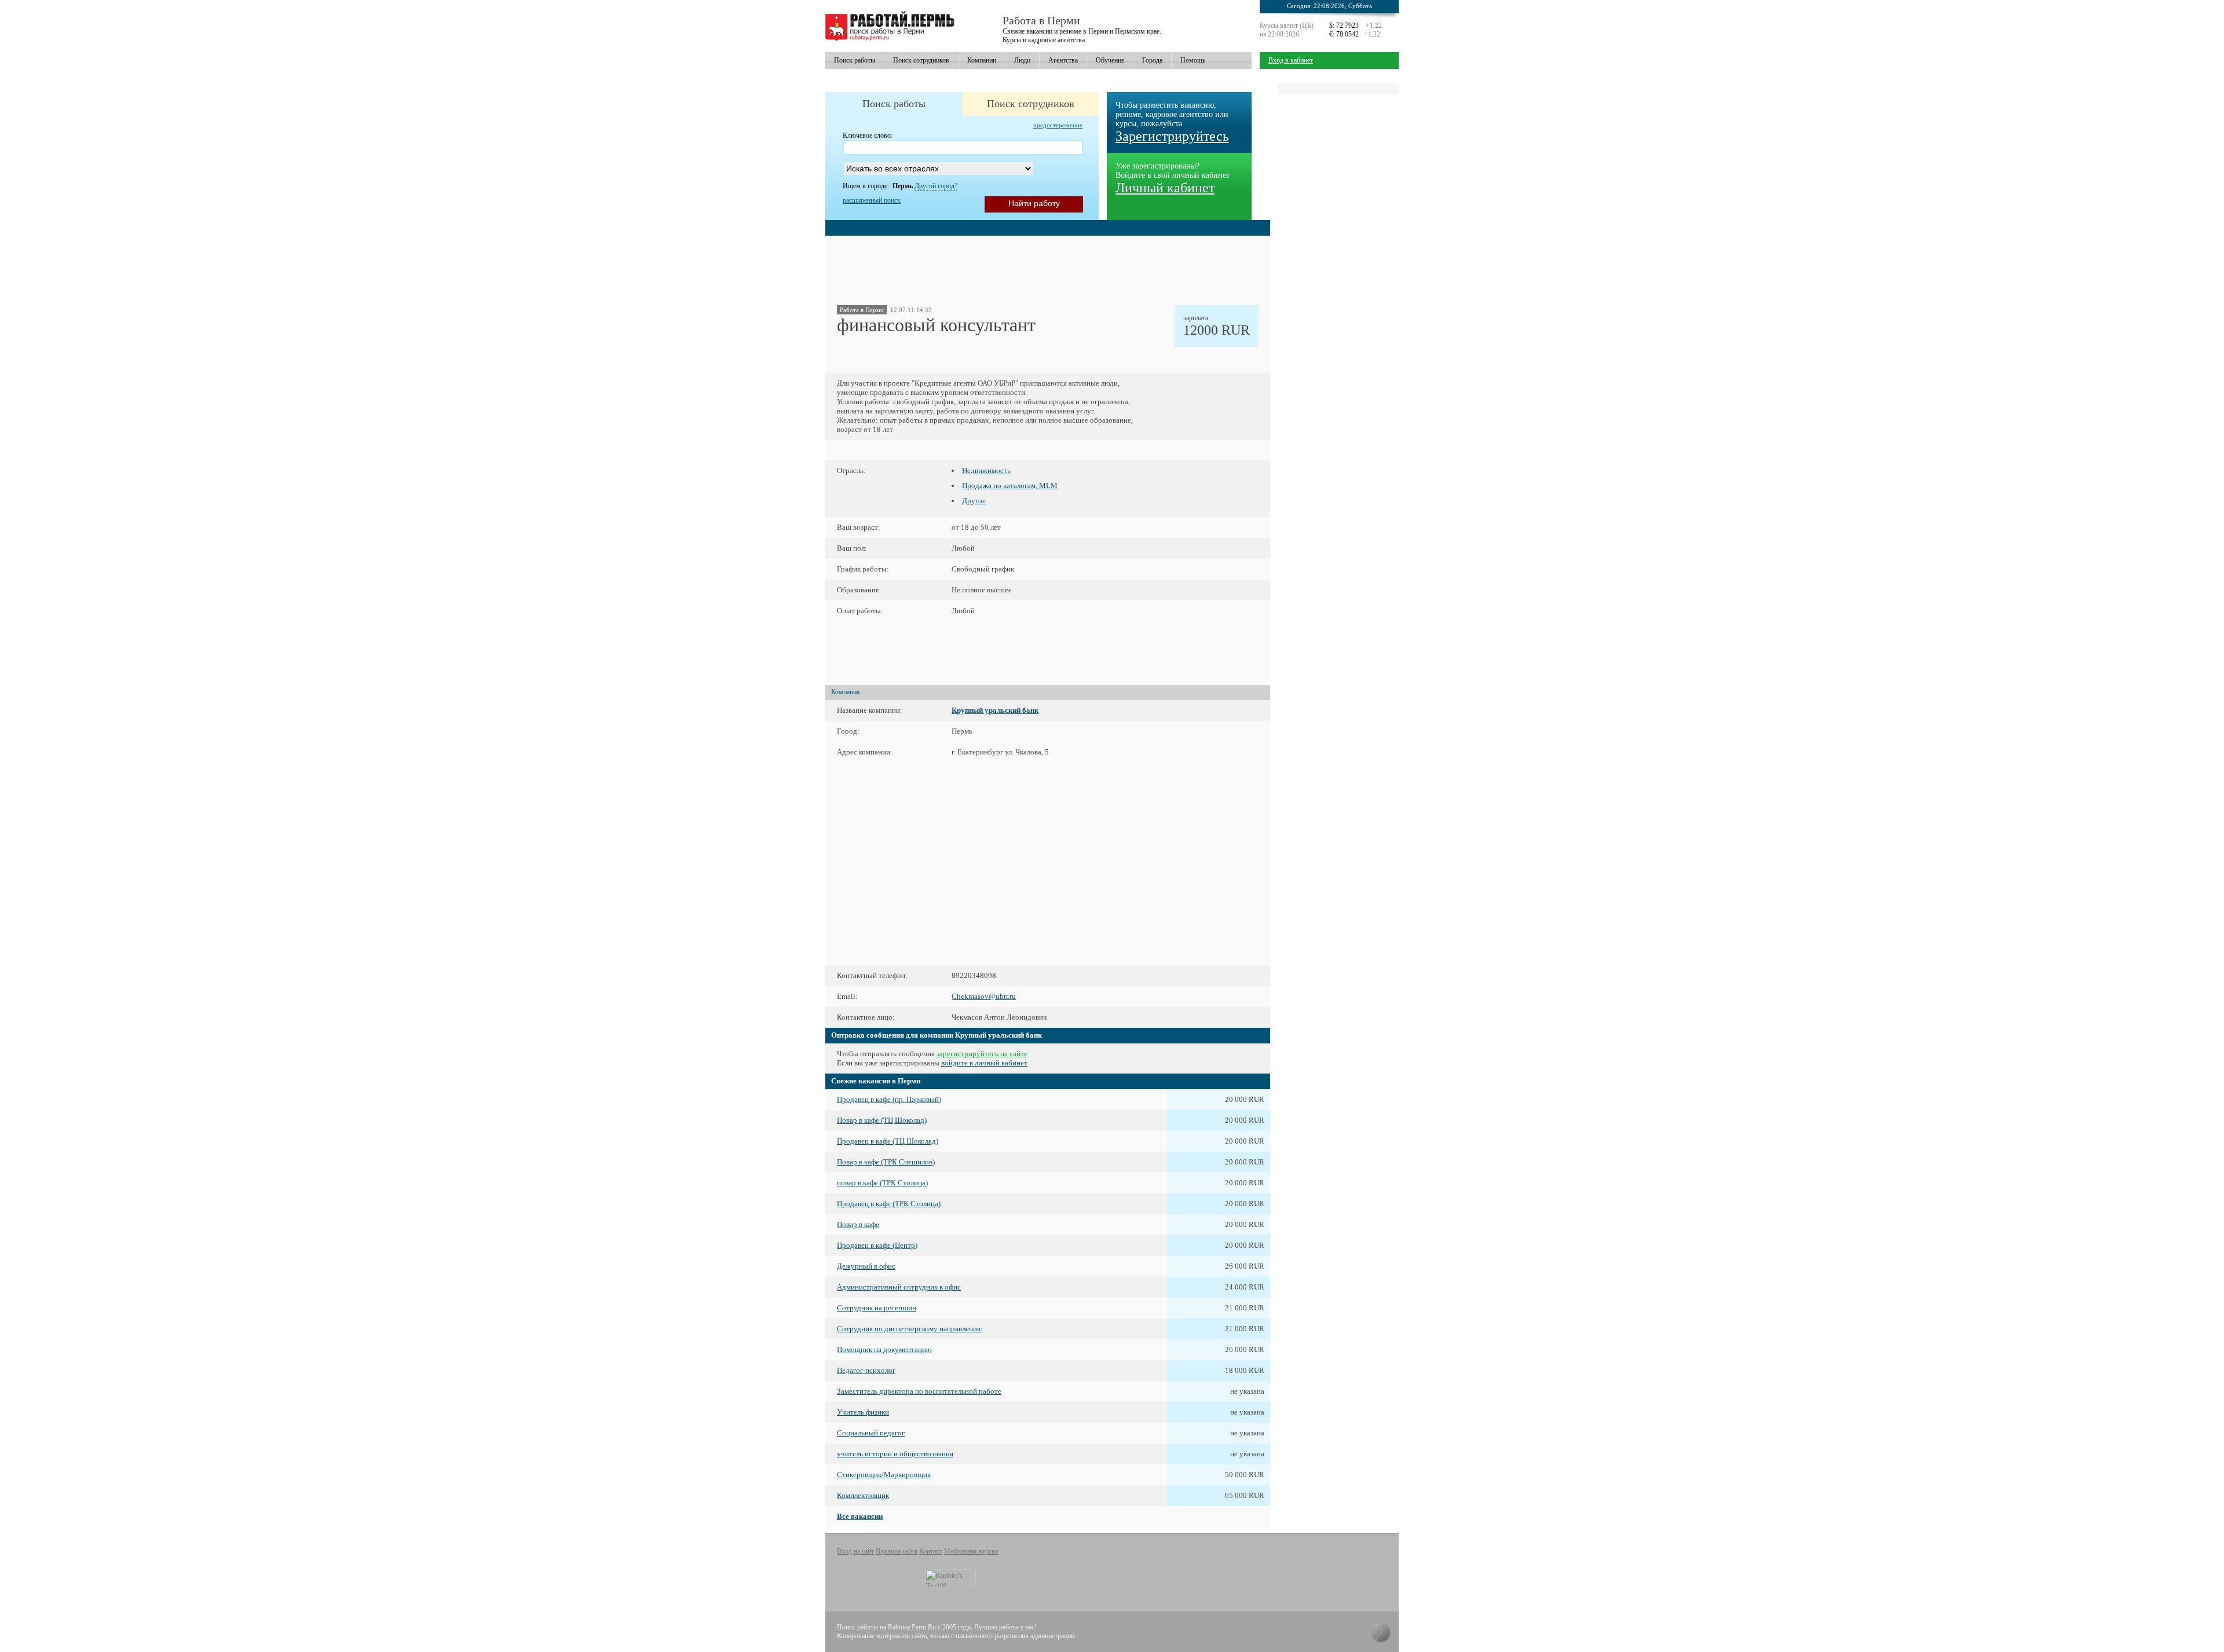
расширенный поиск (872, 200)
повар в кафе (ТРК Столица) (882, 1183)
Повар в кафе (858, 1224)
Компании (982, 60)
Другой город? (936, 186)
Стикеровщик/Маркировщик (884, 1475)
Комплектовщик (863, 1495)
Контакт (931, 1551)
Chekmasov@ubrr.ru (984, 996)
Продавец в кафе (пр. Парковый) (889, 1099)
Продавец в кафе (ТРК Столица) (889, 1204)
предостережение (1058, 125)
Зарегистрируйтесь (1172, 136)
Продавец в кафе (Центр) (877, 1245)
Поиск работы (855, 60)
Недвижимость (986, 470)
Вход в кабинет (1291, 60)
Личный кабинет (1165, 188)
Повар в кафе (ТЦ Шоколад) (882, 1120)
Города (1152, 60)
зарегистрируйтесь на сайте (982, 1054)
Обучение (1110, 60)
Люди (1022, 60)
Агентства (1063, 60)
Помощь (1193, 60)
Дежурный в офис (866, 1266)
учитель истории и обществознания (895, 1454)
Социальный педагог (871, 1433)
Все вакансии (860, 1516)
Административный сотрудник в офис (899, 1287)
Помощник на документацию (884, 1349)
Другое (974, 501)
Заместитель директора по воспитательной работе (919, 1391)
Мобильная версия (971, 1551)
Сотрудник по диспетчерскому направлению (910, 1329)
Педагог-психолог (866, 1370)
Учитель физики (863, 1412)
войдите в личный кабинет (984, 1063)
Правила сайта (897, 1551)
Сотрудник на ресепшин (877, 1308)
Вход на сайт (855, 1551)
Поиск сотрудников (921, 60)
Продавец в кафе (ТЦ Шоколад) (888, 1141)
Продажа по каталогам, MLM (1010, 486)
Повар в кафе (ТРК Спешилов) (886, 1162)
